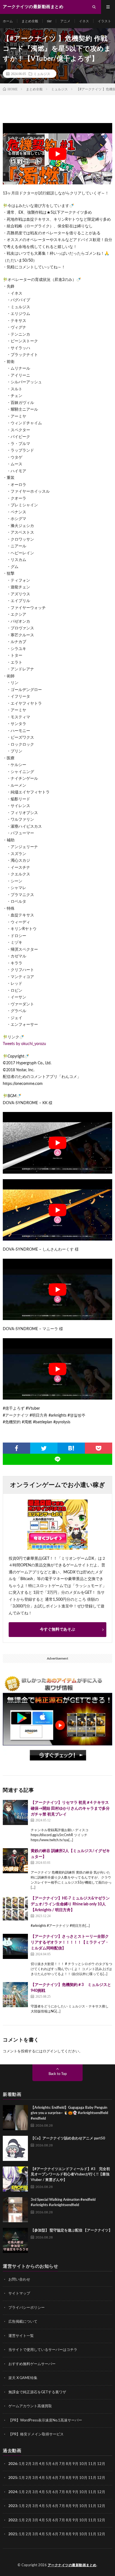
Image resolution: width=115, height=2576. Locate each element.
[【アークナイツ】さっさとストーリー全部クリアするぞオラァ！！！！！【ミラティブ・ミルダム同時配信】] (15, 1946)
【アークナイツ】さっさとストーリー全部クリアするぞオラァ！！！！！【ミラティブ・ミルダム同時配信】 (70, 1942)
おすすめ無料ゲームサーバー (32, 2364)
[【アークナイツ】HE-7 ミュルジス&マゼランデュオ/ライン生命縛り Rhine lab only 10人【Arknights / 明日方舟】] (15, 1908)
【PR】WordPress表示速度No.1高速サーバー (45, 2420)
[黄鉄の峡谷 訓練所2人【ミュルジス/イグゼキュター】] (15, 1861)
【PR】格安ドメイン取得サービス (36, 2434)
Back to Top (58, 2074)
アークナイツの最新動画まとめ (72, 2565)
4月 (42, 2464)
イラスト (104, 21)
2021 (13, 2534)
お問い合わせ (19, 2280)
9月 (76, 2478)
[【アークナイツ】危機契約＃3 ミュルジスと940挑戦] (15, 1995)
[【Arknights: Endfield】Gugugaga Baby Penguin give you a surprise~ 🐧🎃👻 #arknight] (15, 2118)
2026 (13, 2464)
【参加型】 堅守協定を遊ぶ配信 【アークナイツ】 (71, 2230)
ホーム (8, 21)
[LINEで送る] (57, 1459)
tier (49, 21)
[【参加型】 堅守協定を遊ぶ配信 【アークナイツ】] (15, 2240)
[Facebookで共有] (16, 1448)
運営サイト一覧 (21, 2336)
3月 (35, 2464)
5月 (49, 2464)
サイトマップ (19, 2294)
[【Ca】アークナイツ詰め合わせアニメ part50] (15, 2148)
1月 (22, 2464)
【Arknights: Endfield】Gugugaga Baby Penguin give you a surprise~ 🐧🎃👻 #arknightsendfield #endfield (69, 2113)
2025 (13, 2478)
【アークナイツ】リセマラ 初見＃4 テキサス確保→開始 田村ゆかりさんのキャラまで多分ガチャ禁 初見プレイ (70, 1809)
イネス (84, 21)
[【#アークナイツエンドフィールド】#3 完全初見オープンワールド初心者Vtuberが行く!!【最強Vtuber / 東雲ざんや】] (15, 2179)
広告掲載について (23, 2322)
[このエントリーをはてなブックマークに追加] (71, 1448)
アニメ (65, 21)
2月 (29, 2464)
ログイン (50, 2051)
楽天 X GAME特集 (23, 2378)
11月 (92, 2478)
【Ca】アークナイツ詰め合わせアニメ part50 (68, 2138)
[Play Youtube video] (57, 154)
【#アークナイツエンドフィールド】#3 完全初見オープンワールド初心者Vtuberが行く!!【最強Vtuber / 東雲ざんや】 (70, 2175)
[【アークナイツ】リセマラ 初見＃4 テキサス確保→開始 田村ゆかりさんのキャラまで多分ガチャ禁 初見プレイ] (15, 1812)
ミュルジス (42, 74)
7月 (62, 2464)
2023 (13, 2506)
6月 (55, 2464)
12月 (101, 2478)
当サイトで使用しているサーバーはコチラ (43, 2350)
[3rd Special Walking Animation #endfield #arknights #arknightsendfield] (15, 2210)
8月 (69, 2464)
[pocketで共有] (99, 1448)
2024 (13, 2492)
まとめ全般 (30, 21)
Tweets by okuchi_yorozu (24, 1044)
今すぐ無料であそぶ (57, 1629)
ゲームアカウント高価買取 (30, 2406)
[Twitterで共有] (44, 1448)
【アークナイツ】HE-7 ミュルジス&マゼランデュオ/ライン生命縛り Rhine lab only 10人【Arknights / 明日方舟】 (70, 1904)
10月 (83, 2478)
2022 (13, 2520)
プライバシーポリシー (27, 2308)
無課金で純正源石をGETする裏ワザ (37, 2392)
